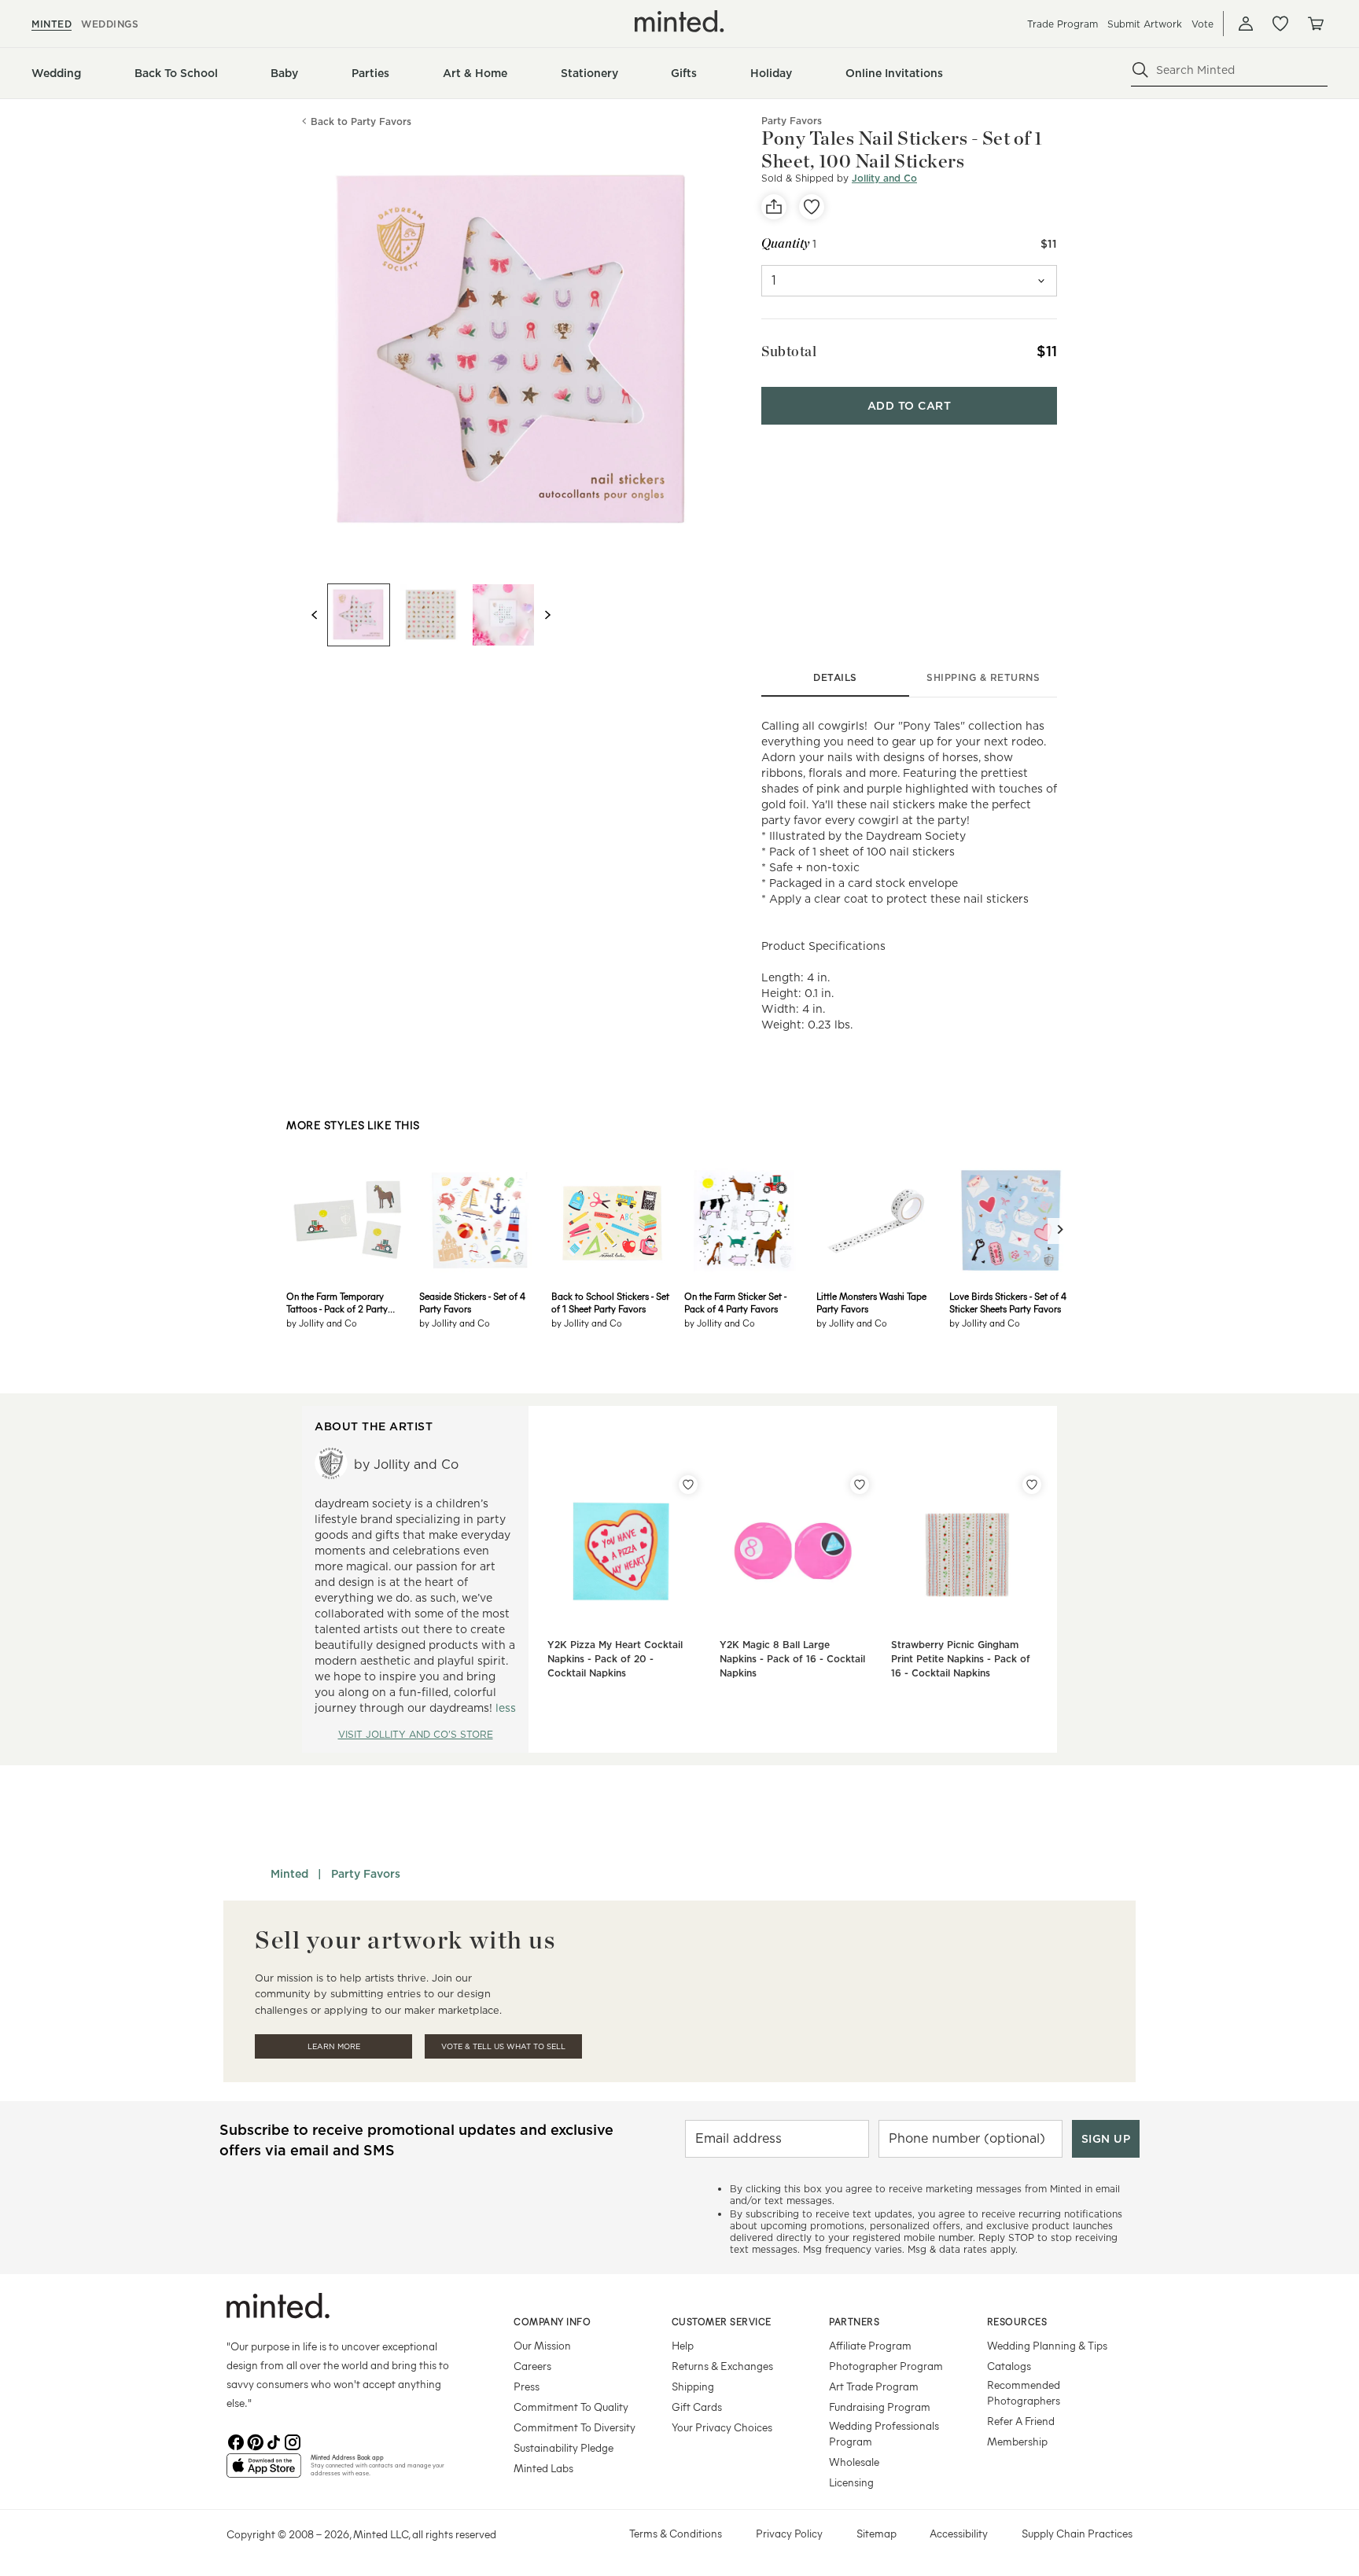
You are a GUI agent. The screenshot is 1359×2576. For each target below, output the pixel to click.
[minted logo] (679, 21)
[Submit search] (1140, 70)
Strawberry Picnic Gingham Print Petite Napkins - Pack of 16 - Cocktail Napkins (961, 1659)
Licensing (851, 2482)
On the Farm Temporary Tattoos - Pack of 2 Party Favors (337, 1302)
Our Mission (542, 2345)
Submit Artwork (1145, 24)
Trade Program (1063, 24)
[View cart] (1315, 24)
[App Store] (264, 2472)
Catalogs (1009, 2366)
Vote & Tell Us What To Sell (503, 2046)
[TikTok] (274, 2441)
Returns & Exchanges (722, 2366)
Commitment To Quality (571, 2407)
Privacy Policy (789, 2533)
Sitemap (877, 2533)
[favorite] (812, 207)
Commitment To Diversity (575, 2427)
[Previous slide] (315, 615)
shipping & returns (983, 677)
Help (683, 2345)
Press (527, 2386)
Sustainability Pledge (563, 2447)
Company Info (552, 2321)
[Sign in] (1246, 24)
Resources (1017, 2321)
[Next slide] (547, 615)
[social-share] (774, 207)
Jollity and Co (884, 178)
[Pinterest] (255, 2441)
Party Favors (366, 1874)
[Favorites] (1280, 24)
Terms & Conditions (676, 2533)
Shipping (693, 2386)
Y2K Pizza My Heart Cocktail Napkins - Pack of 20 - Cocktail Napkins (615, 1659)
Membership (1017, 2441)
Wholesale (854, 2462)
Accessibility (959, 2533)
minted (52, 24)
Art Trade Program (874, 2386)
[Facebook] (236, 2441)
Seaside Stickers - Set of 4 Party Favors (472, 1302)
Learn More (334, 2046)
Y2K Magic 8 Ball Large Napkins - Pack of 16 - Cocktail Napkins (792, 1659)
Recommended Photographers (1024, 2392)
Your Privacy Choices (722, 2427)
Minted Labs (543, 2468)
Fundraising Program (880, 2407)
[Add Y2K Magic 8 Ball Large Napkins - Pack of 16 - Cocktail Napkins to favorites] (860, 1485)
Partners (854, 2321)
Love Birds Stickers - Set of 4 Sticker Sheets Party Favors (1008, 1302)
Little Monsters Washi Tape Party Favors (871, 1302)
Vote (1202, 24)
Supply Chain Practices (1077, 2533)
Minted (289, 1874)
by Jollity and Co (322, 1323)
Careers (532, 2366)
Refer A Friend (1021, 2421)
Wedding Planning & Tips (1047, 2345)
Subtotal (789, 351)
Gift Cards (697, 2407)
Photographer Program (886, 2366)
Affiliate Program (870, 2345)
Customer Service (722, 2321)
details (835, 677)
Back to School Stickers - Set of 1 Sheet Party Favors (610, 1302)
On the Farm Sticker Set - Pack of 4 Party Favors (735, 1302)
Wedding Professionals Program (884, 2433)
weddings (110, 24)
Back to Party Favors (361, 121)
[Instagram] (293, 2441)
